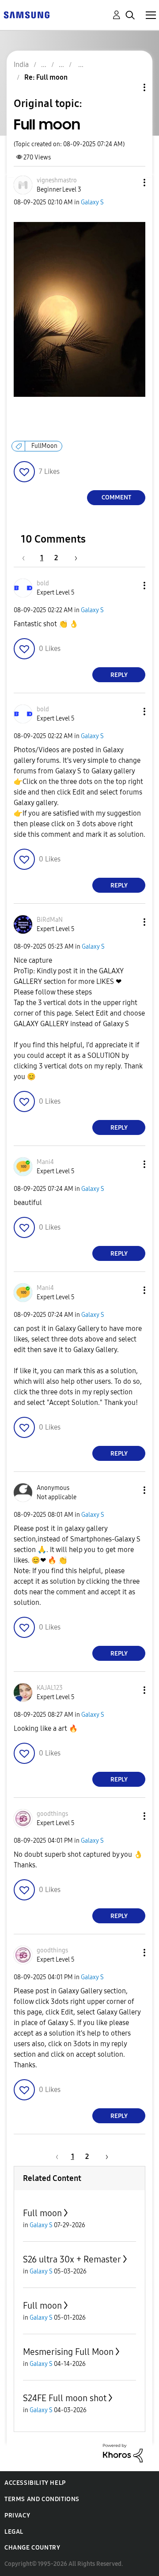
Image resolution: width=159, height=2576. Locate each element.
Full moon (42, 2213)
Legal (14, 2532)
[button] (130, 183)
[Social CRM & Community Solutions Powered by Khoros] (123, 2452)
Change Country (32, 2548)
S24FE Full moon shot (65, 2398)
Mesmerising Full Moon (68, 2352)
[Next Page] (73, 558)
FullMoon (44, 446)
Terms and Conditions (42, 2499)
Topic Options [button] (129, 87)
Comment (116, 497)
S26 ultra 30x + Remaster (72, 2259)
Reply (119, 675)
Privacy (17, 2515)
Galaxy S (92, 202)
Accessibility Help (35, 2483)
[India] (26, 14)
